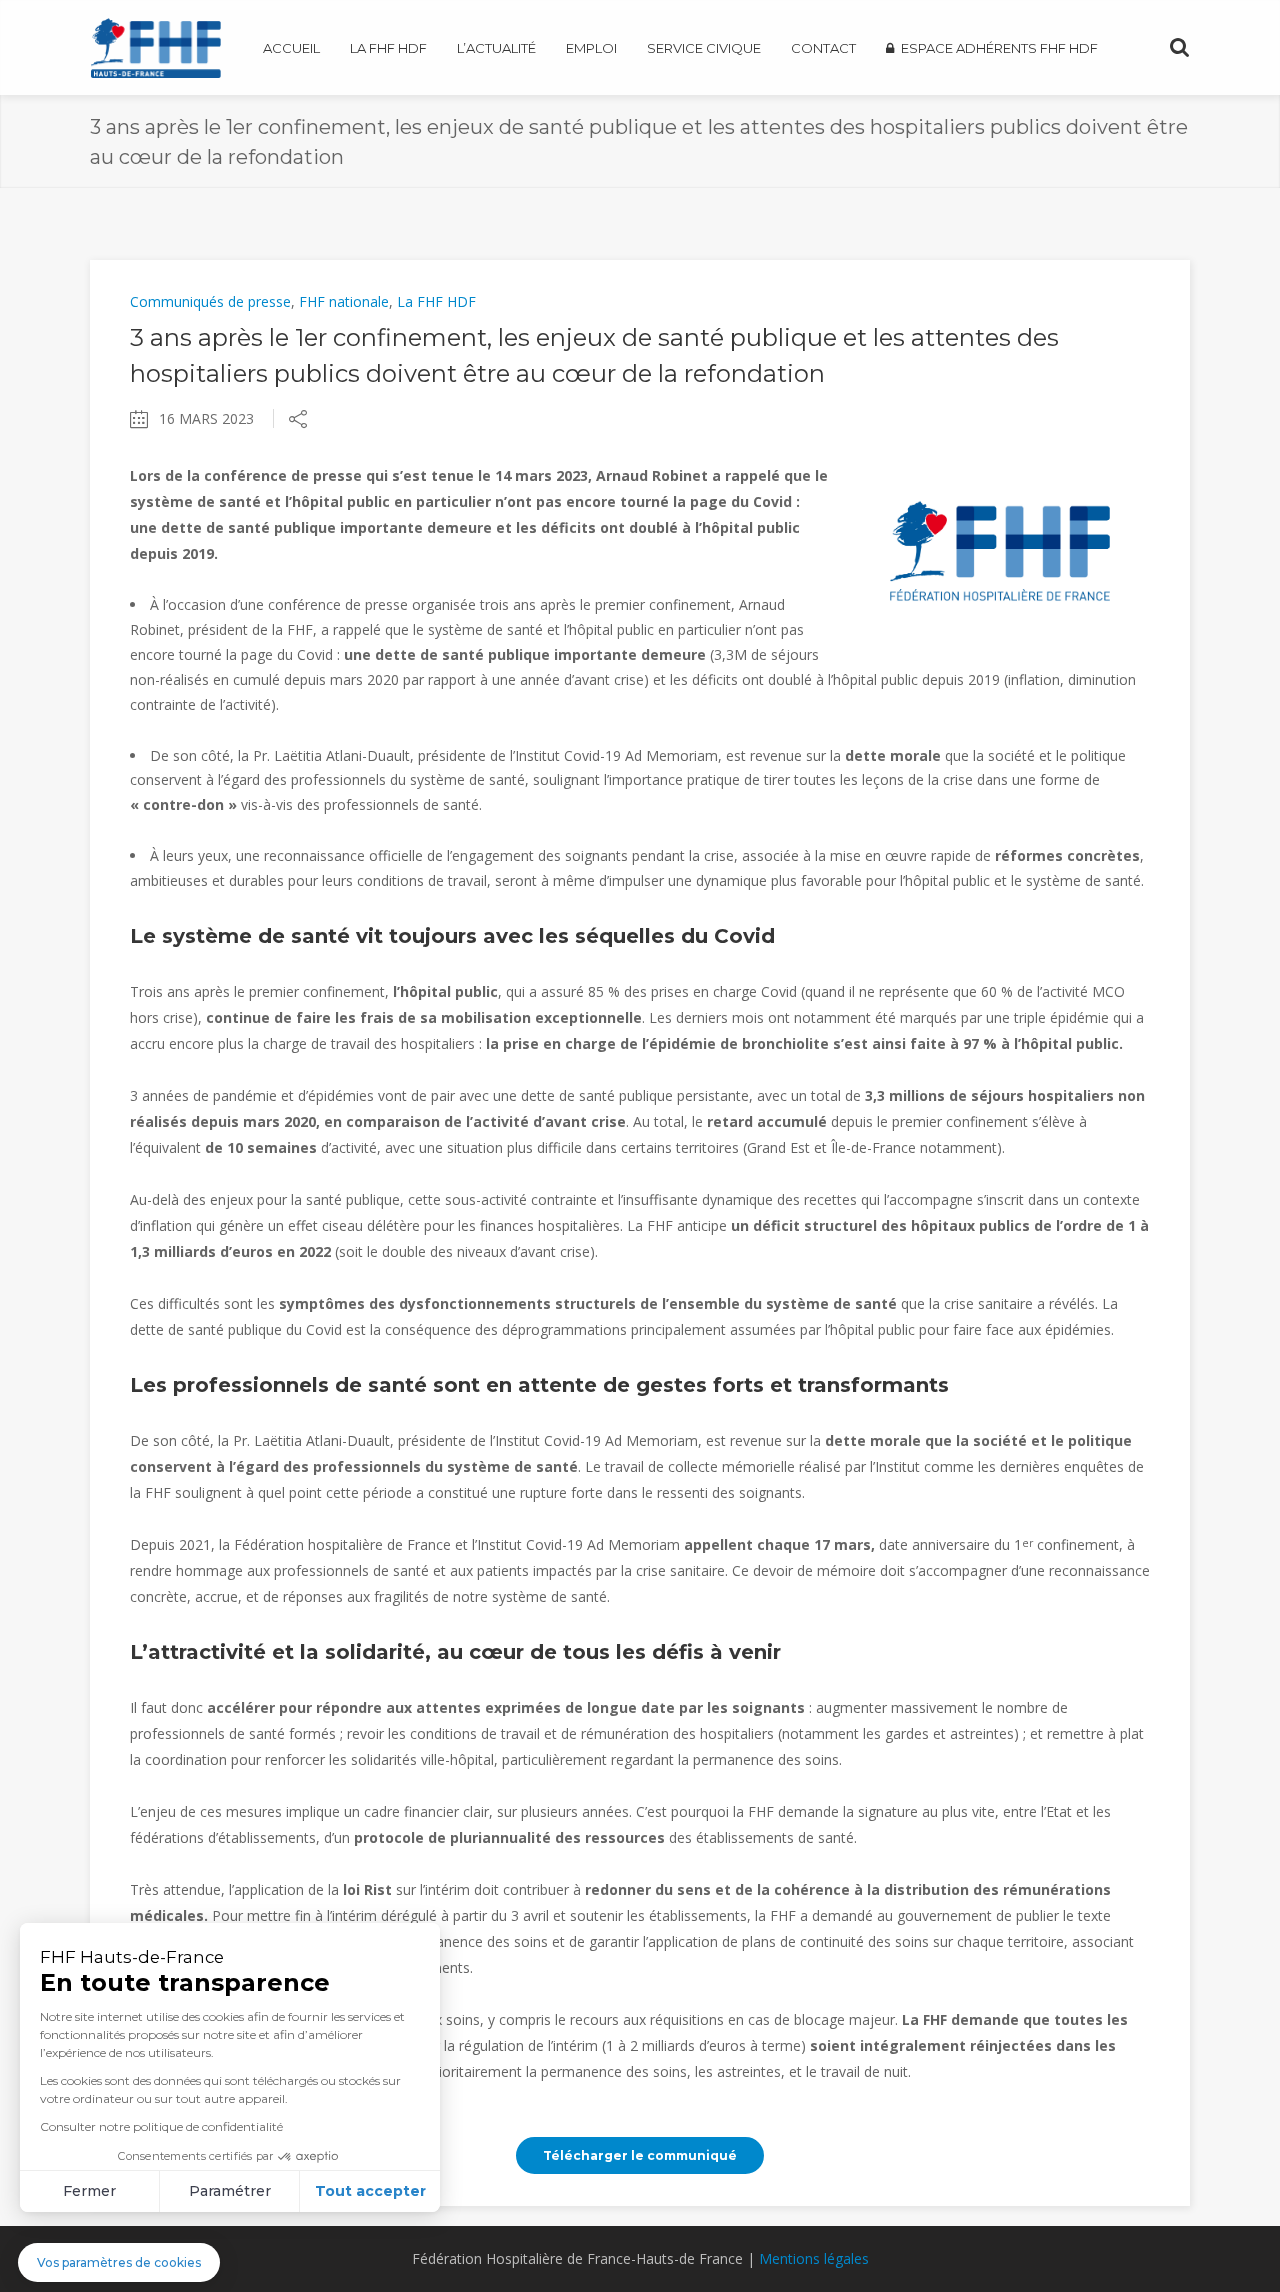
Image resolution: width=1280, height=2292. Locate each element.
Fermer (89, 2191)
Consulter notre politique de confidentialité (161, 2126)
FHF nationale (344, 301)
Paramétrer (230, 2191)
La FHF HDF (436, 301)
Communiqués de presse (210, 301)
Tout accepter (370, 2191)
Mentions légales (814, 2258)
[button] (119, 2262)
